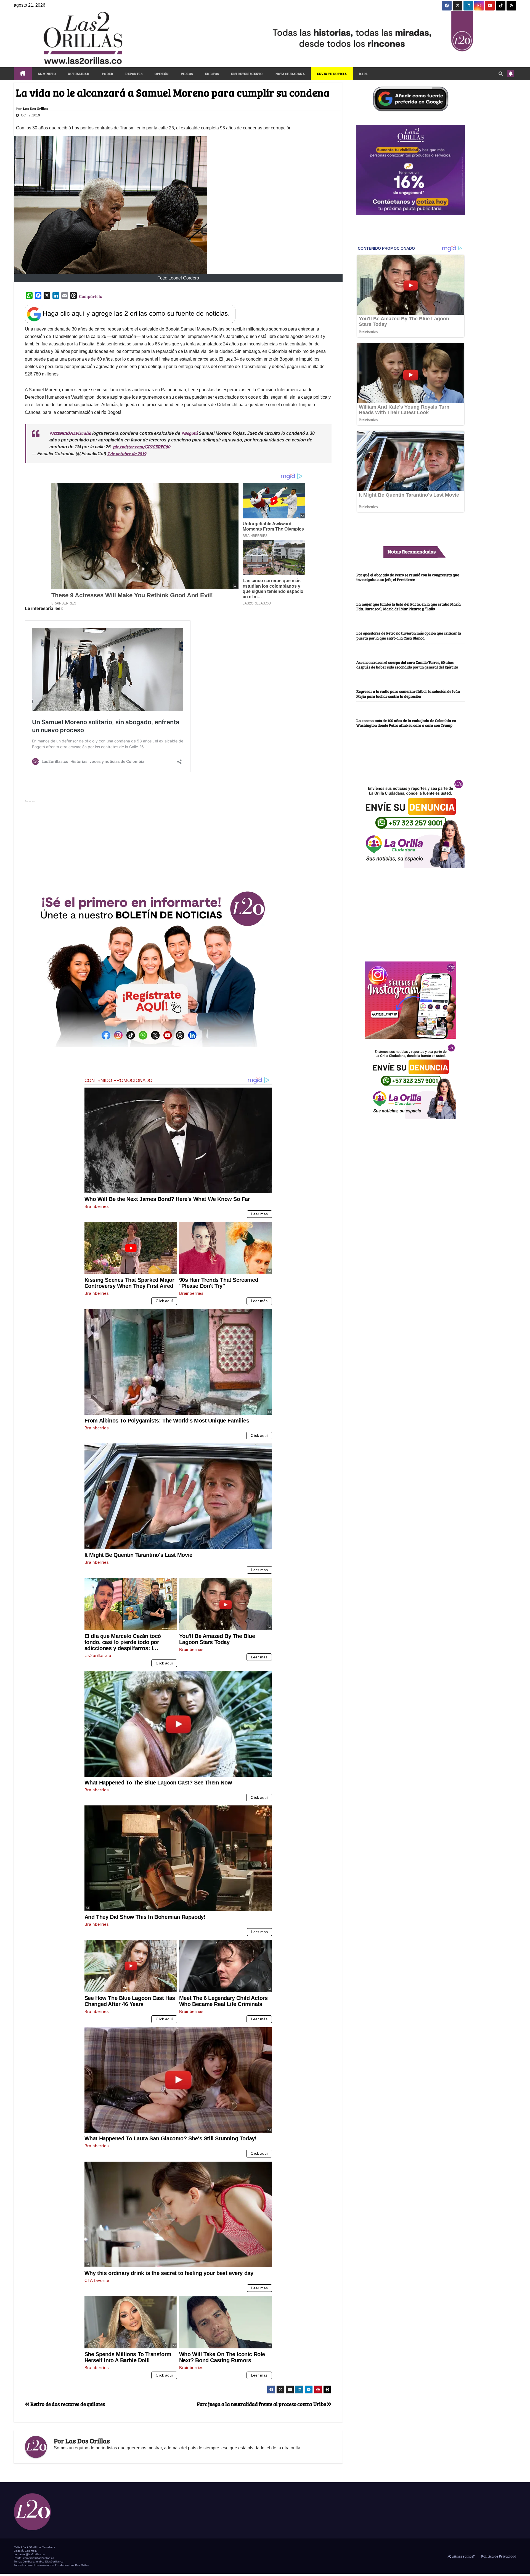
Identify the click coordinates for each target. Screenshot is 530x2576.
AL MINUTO (47, 74)
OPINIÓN (162, 74)
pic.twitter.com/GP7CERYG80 (142, 447)
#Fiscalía (82, 433)
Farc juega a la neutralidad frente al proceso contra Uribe (262, 2404)
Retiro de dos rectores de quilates (67, 2404)
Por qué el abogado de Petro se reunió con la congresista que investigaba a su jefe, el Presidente (408, 577)
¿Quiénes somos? (461, 2556)
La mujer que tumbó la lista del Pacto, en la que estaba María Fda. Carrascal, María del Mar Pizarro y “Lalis (409, 606)
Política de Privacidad (498, 2556)
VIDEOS (187, 74)
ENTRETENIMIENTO (247, 74)
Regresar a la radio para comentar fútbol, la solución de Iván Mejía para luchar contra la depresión (408, 694)
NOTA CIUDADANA (290, 74)
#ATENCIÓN (61, 433)
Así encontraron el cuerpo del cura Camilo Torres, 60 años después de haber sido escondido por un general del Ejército (407, 664)
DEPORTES (134, 74)
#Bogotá (190, 433)
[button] (501, 74)
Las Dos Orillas (35, 109)
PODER (107, 74)
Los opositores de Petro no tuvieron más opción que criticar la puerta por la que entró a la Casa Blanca (409, 635)
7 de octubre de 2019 (127, 453)
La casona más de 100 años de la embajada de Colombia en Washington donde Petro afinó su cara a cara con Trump (406, 723)
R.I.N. (363, 74)
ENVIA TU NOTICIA (332, 74)
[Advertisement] (178, 843)
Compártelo (91, 296)
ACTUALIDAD (79, 74)
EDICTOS (212, 74)
